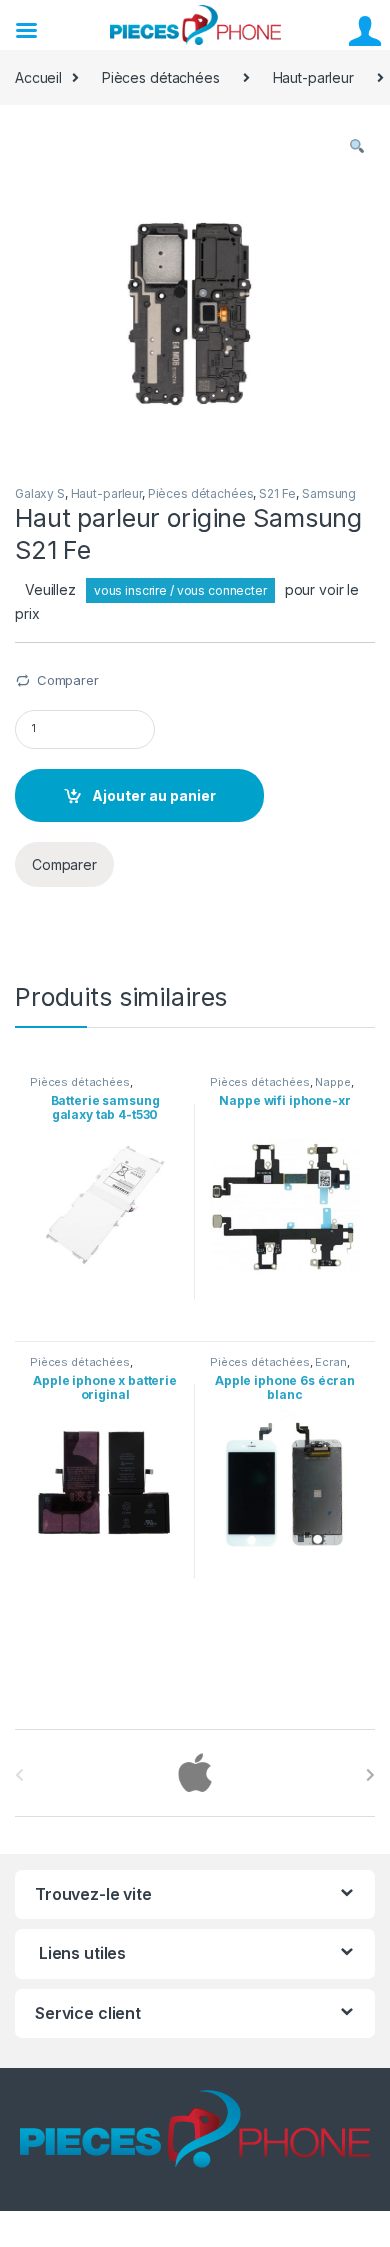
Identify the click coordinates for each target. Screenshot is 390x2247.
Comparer (68, 680)
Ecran (330, 1362)
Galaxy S (40, 493)
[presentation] (370, 1775)
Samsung (329, 493)
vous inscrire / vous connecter (180, 590)
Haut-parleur (313, 77)
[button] (357, 147)
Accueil (38, 77)
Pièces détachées (161, 77)
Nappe (332, 1082)
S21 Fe (277, 493)
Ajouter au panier (154, 795)
